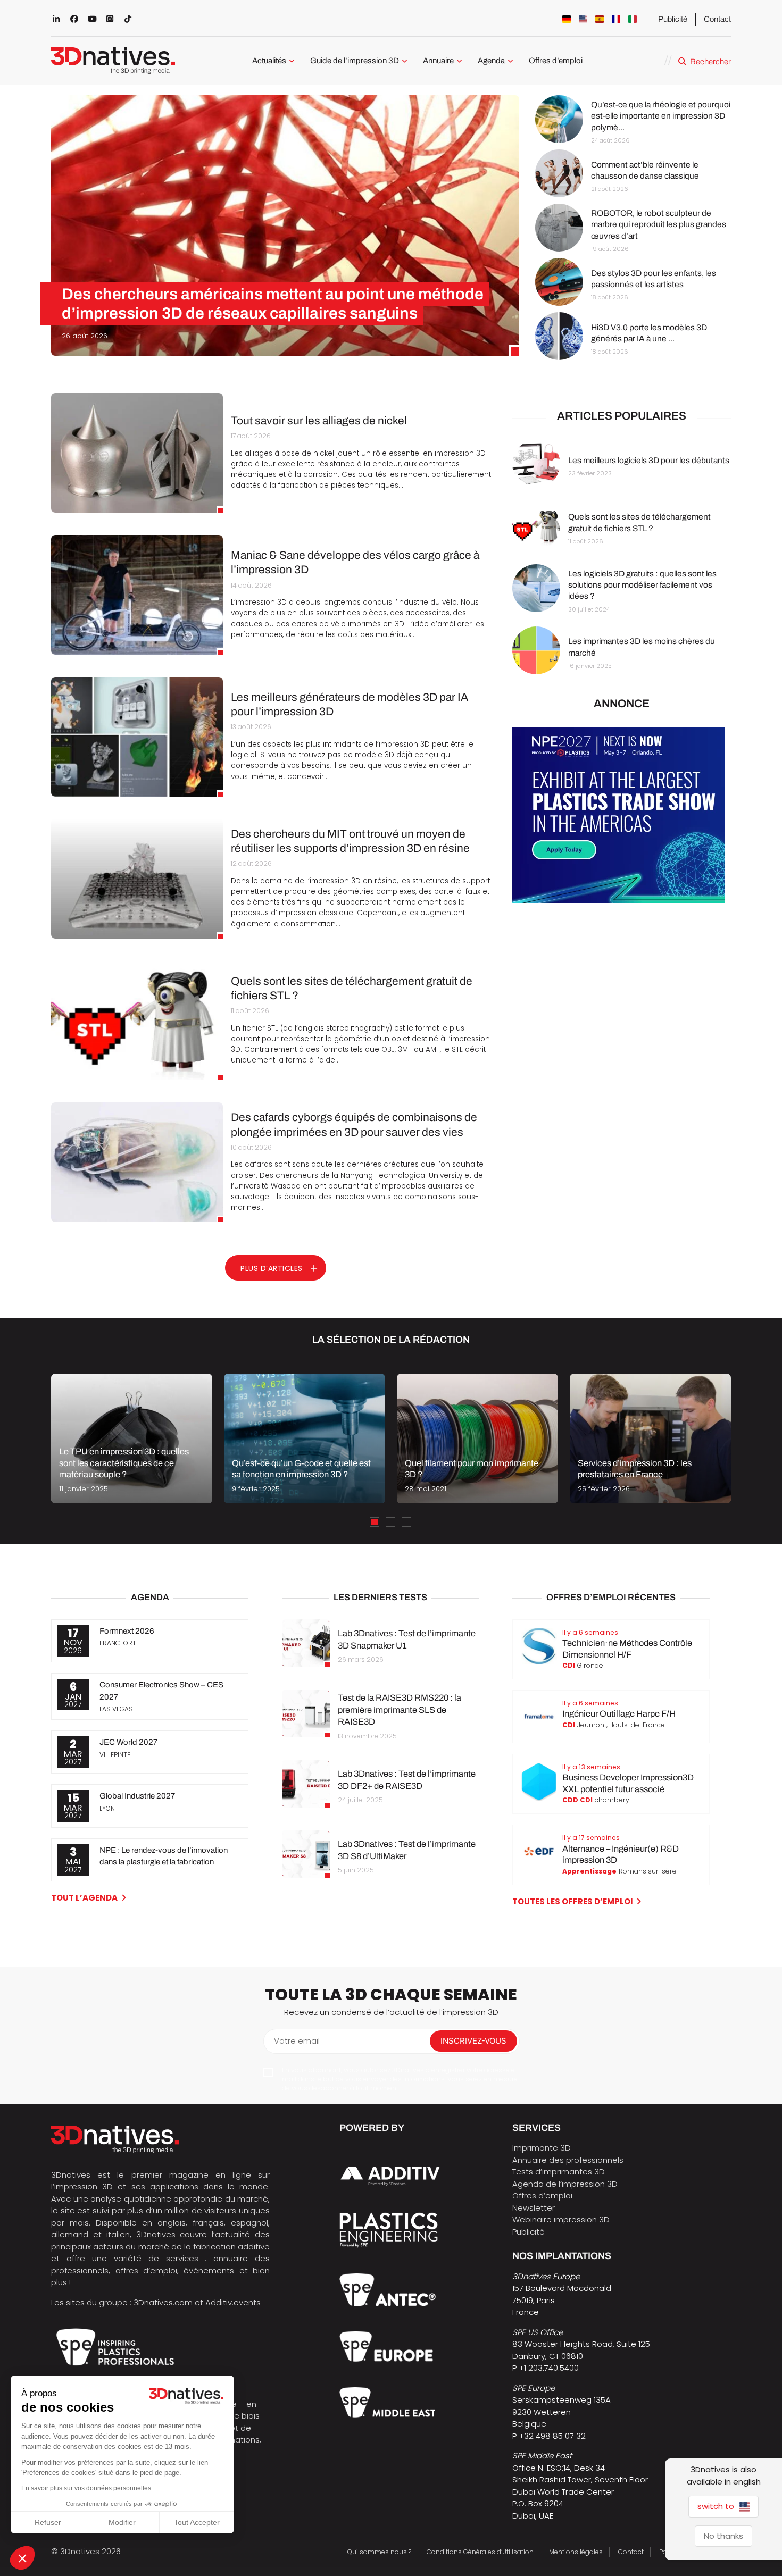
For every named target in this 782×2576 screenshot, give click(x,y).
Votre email (297, 2041)
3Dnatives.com (163, 2302)
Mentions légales (576, 2552)
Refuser (48, 2522)
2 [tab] (390, 1522)
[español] (600, 19)
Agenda (491, 61)
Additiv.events (233, 2302)
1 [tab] (375, 1522)
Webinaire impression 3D (561, 2219)
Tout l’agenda (84, 1898)
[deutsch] (567, 19)
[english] (583, 19)
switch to (717, 2506)
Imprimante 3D (542, 2148)
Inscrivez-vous (473, 2041)
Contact (717, 19)
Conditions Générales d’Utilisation (480, 2552)
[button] (22, 2558)
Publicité (673, 19)
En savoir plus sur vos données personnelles (86, 2488)
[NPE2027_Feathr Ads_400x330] (619, 900)
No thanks (723, 2536)
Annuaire (438, 61)
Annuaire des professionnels (568, 2160)
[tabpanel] (132, 1438)
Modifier (122, 2522)
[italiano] (633, 19)
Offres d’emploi (556, 61)
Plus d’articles (272, 1268)
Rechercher (710, 62)
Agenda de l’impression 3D (565, 2184)
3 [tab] (406, 1522)
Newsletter (534, 2208)
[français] (616, 19)
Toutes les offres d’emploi (573, 1901)
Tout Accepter (197, 2522)
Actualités (269, 61)
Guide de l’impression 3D (355, 61)
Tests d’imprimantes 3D (559, 2172)
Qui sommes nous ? (379, 2552)
